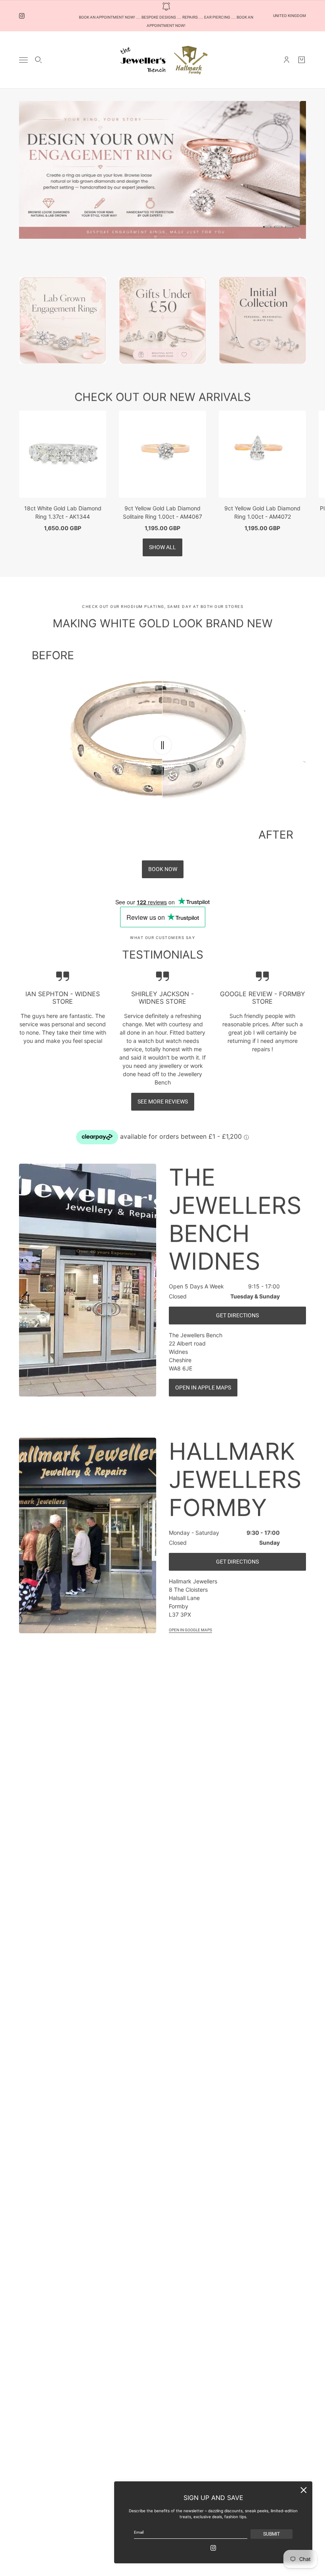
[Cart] (302, 60)
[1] (267, 227)
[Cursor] (162, 745)
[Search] (38, 60)
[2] (278, 227)
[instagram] (22, 16)
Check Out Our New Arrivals (163, 397)
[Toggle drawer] (23, 60)
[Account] (287, 60)
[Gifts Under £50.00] (162, 320)
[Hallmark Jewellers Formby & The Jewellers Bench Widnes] (162, 60)
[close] (304, 2490)
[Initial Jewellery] (262, 320)
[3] (289, 227)
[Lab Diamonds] (63, 320)
